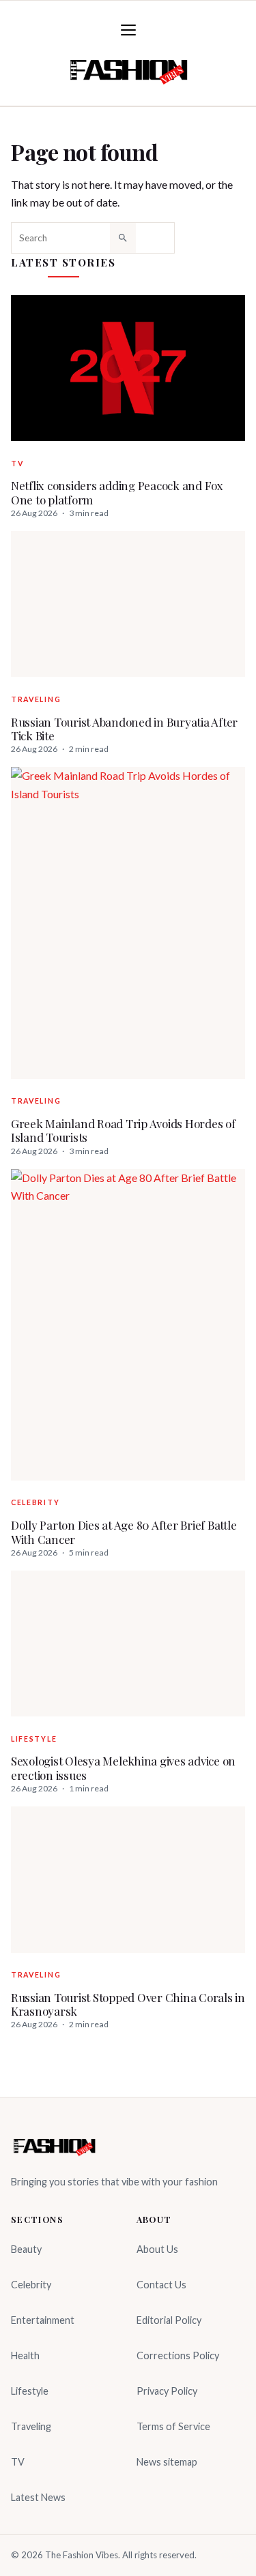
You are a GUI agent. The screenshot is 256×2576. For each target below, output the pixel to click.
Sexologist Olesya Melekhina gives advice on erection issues (123, 1768)
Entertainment (43, 2320)
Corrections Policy (178, 2355)
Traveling (36, 699)
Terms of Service (173, 2426)
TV (17, 464)
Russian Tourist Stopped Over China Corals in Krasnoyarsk (128, 2004)
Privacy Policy (167, 2391)
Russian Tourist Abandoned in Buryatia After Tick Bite (124, 729)
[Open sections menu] (128, 30)
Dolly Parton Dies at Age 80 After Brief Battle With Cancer (124, 1532)
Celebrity (35, 1502)
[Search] (123, 238)
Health (25, 2355)
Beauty (26, 2249)
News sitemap (167, 2462)
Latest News (38, 2497)
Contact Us (161, 2285)
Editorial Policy (169, 2320)
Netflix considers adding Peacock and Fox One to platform (117, 493)
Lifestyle (34, 1739)
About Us (157, 2249)
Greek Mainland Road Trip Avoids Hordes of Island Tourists (123, 1131)
